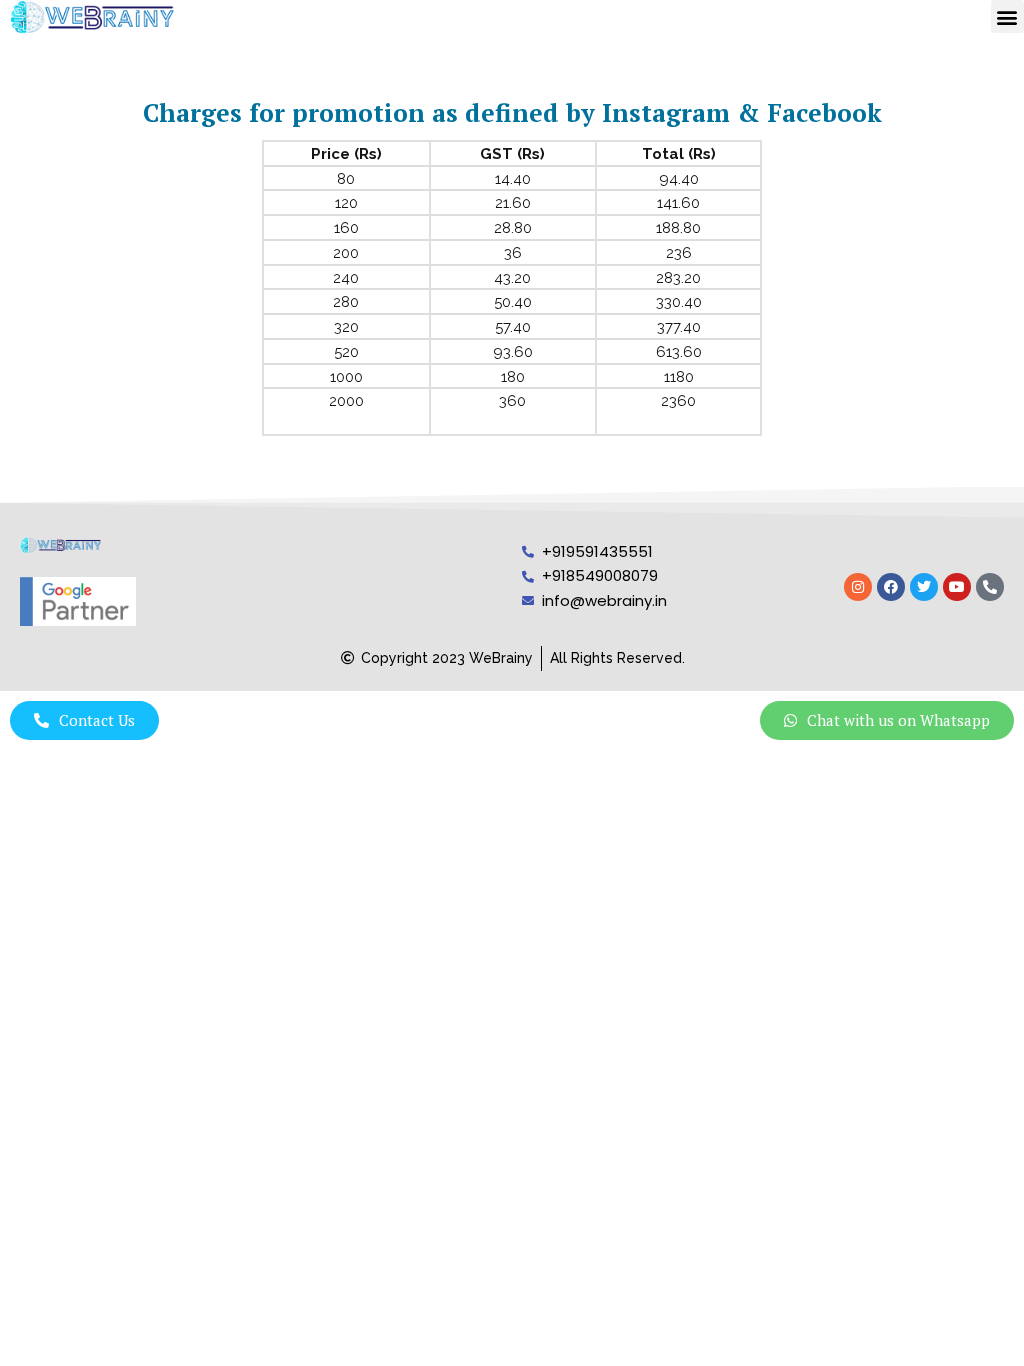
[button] (1007, 16)
